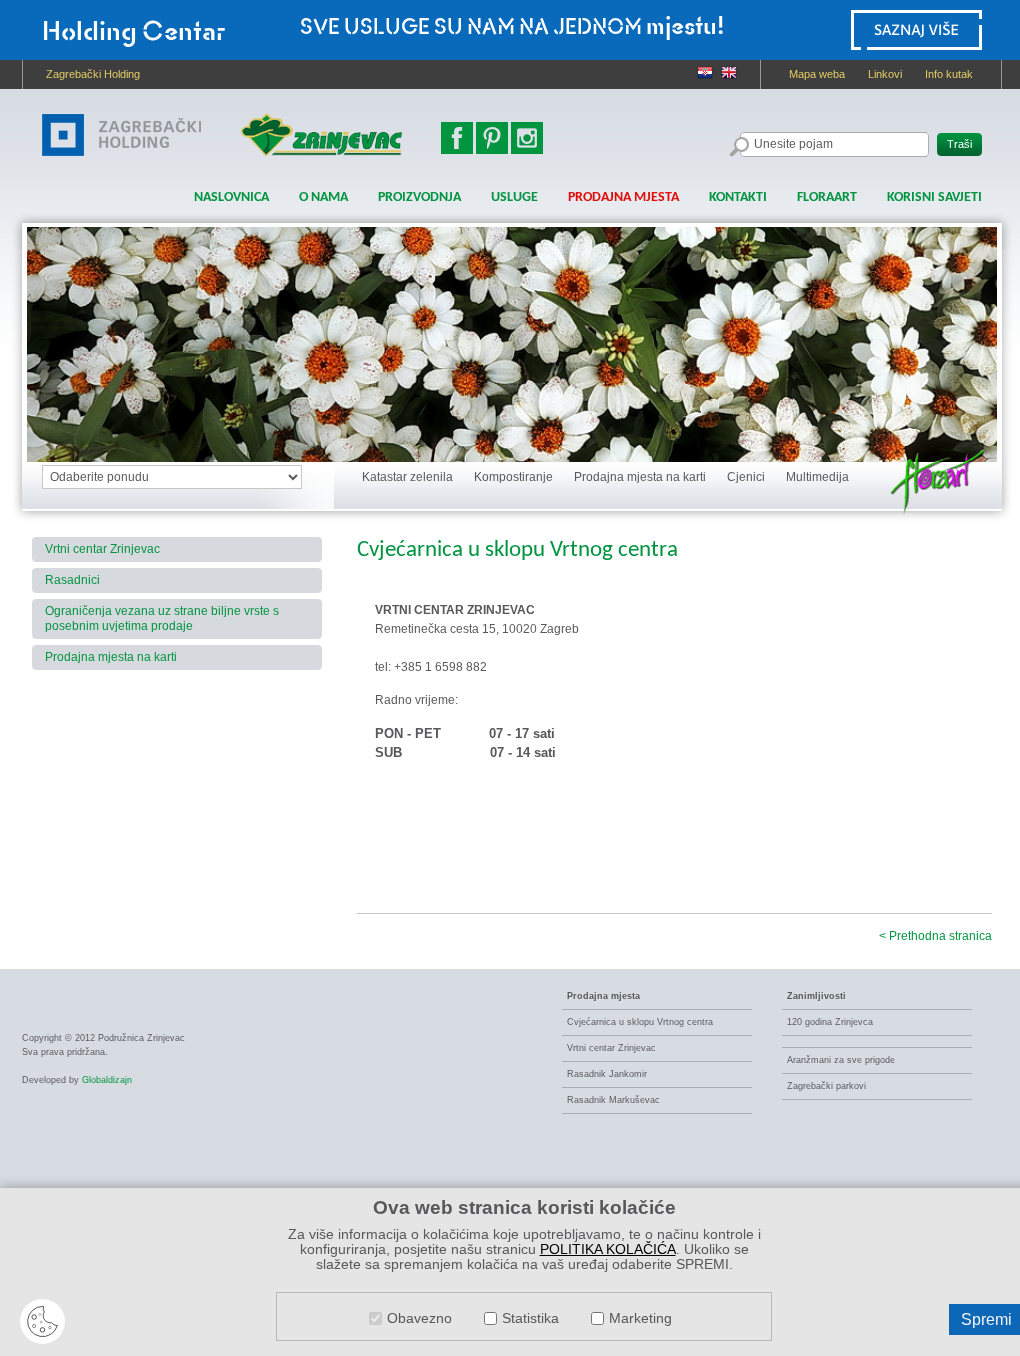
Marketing (640, 1318)
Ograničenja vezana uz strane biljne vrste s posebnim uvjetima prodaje (162, 618)
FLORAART (827, 197)
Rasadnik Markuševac (613, 1100)
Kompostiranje (513, 477)
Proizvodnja (419, 197)
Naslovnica (231, 197)
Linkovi (885, 74)
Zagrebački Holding (93, 74)
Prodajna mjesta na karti (640, 477)
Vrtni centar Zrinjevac (102, 549)
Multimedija (817, 477)
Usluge (514, 197)
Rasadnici (72, 580)
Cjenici (746, 477)
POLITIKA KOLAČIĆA (608, 1249)
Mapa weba (817, 74)
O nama (323, 197)
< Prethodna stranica (935, 936)
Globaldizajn (107, 1080)
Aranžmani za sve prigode (841, 1060)
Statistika (530, 1318)
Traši (959, 144)
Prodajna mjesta (623, 197)
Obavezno (419, 1318)
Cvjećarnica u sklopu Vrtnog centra (640, 1022)
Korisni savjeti (934, 197)
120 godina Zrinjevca (830, 1022)
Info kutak (949, 74)
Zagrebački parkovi (826, 1086)
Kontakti (738, 197)
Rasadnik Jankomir (607, 1074)
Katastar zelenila (407, 477)
